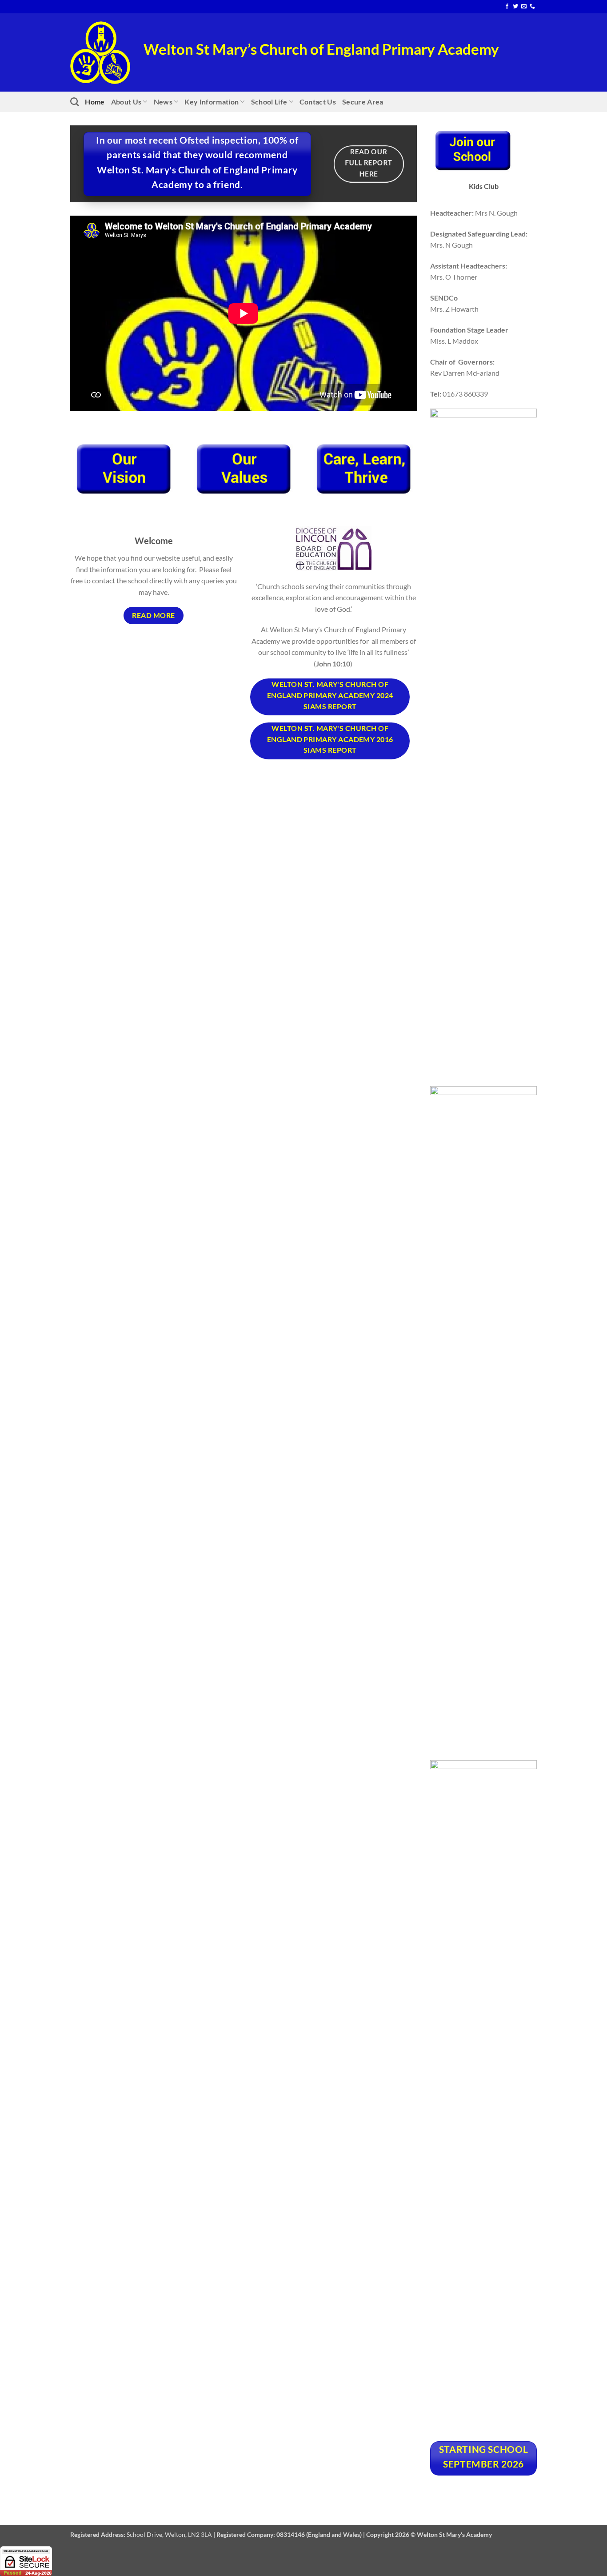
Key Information (212, 102)
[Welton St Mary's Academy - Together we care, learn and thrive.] (100, 53)
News (163, 102)
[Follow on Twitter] (515, 7)
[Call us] (532, 7)
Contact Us (318, 102)
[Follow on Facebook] (507, 7)
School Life (269, 102)
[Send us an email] (524, 7)
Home (95, 102)
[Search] (74, 102)
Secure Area (363, 102)
